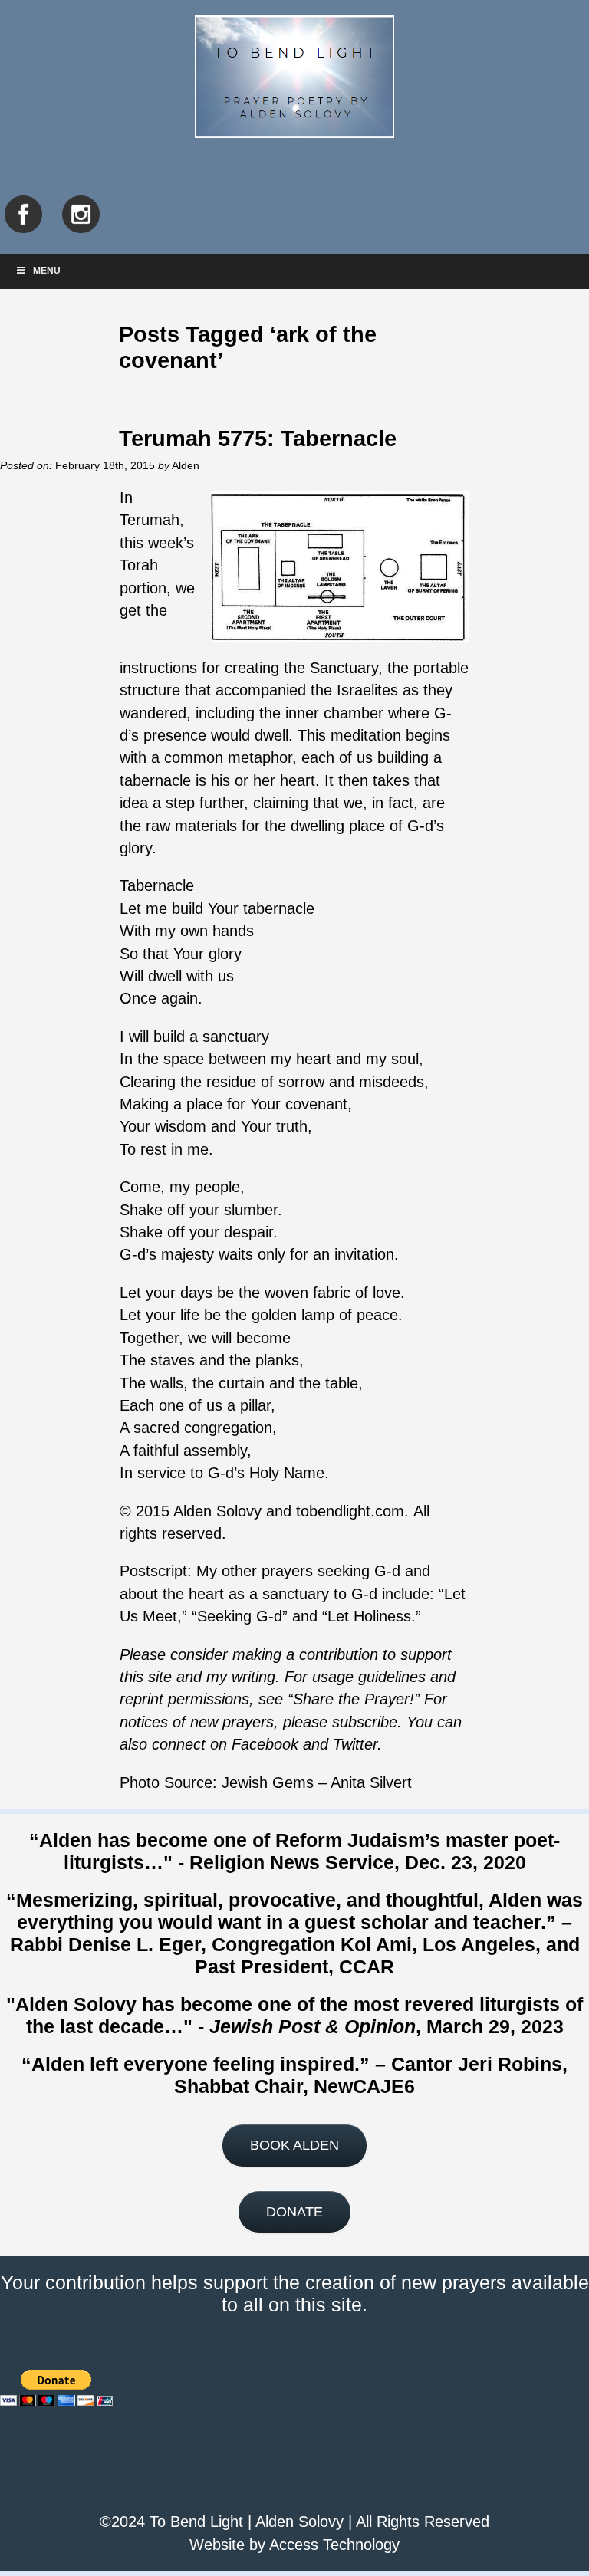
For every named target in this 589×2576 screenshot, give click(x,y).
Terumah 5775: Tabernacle (258, 438)
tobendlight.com (350, 1511)
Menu (47, 271)
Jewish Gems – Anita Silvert (317, 1783)
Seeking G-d (240, 1616)
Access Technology (334, 2545)
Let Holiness (369, 1616)
